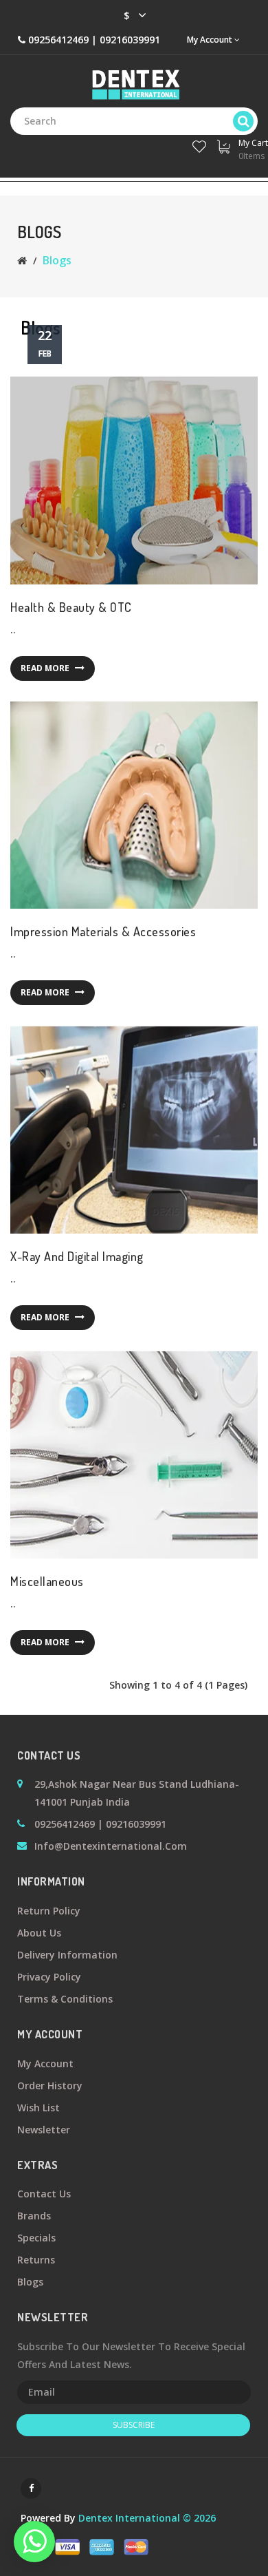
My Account (45, 2063)
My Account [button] (211, 40)
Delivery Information (67, 1955)
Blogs (57, 260)
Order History (50, 2086)
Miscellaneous (47, 1581)
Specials (36, 2238)
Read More (46, 668)
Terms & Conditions (65, 1999)
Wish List (38, 2108)
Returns (36, 2260)
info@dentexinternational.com (111, 1846)
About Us (39, 1933)
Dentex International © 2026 (147, 2518)
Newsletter (44, 2130)
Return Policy (49, 1911)
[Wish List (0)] (199, 144)
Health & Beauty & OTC (71, 607)
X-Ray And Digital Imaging (77, 1256)
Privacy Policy (49, 1977)
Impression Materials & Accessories (103, 931)
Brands (34, 2216)
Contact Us (44, 2194)
